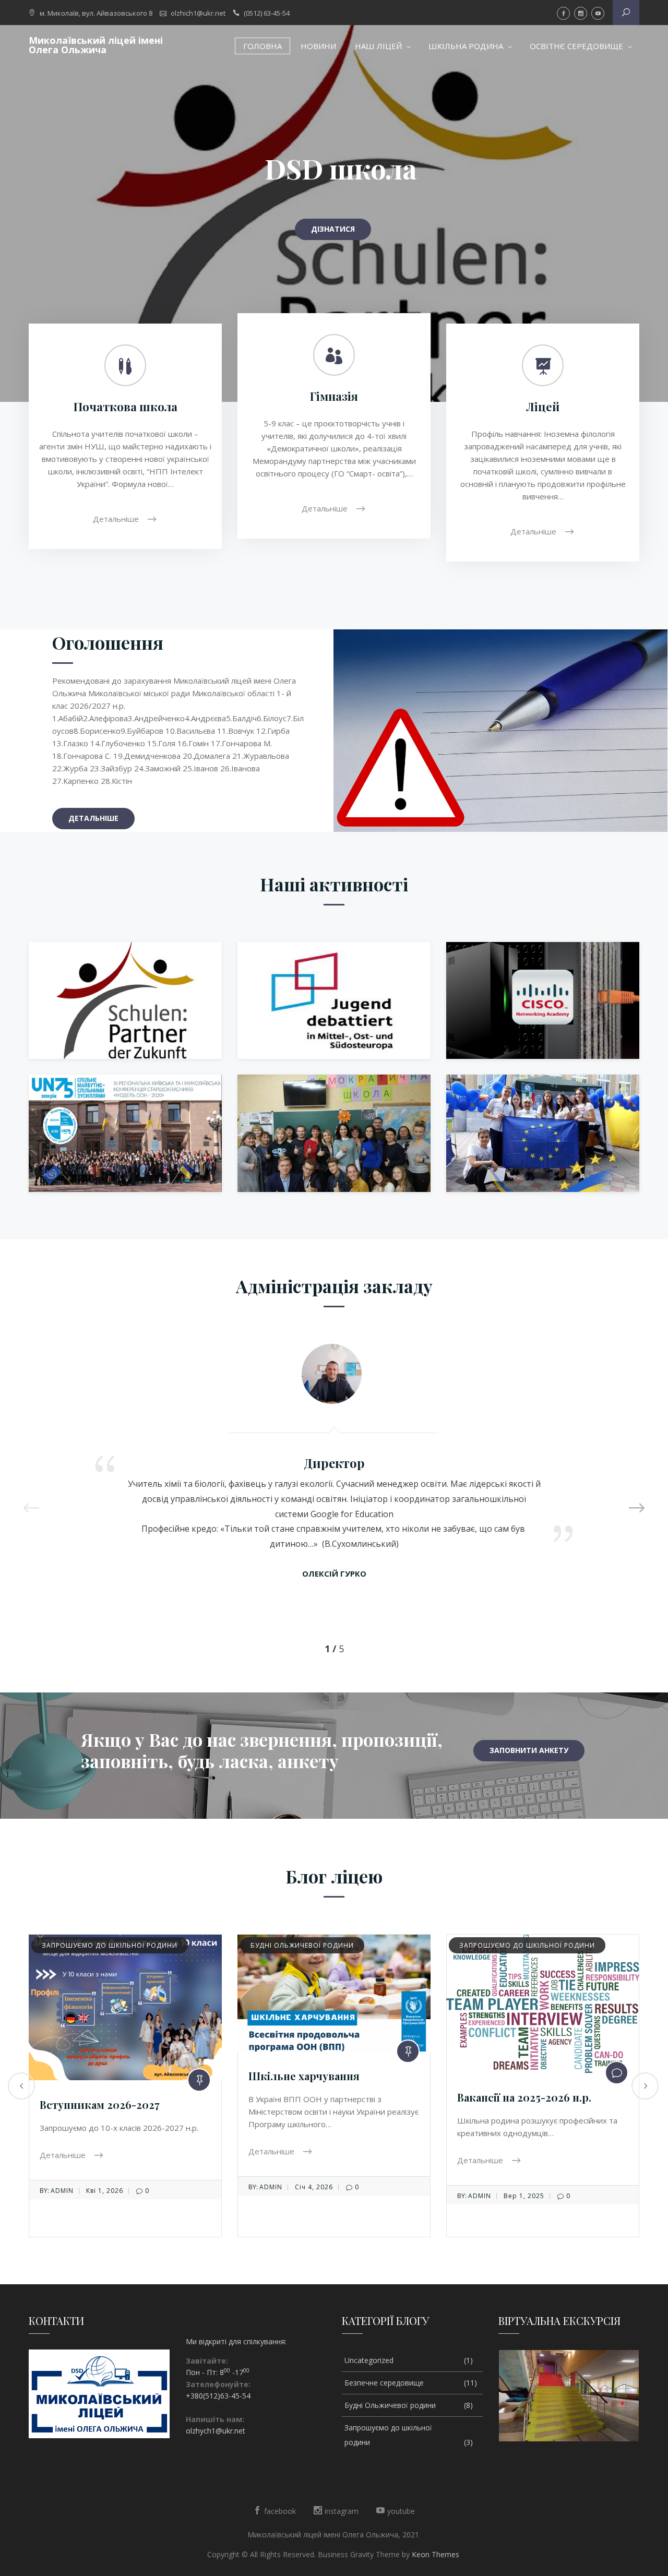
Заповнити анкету (529, 1750)
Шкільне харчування (95, 2076)
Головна (263, 46)
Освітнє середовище (576, 46)
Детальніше (117, 518)
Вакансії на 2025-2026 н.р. (315, 2097)
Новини (318, 46)
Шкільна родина (466, 46)
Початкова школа (126, 407)
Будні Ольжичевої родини (93, 1945)
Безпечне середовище (502, 1945)
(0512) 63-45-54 (267, 13)
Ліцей (543, 407)
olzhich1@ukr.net (198, 13)
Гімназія (334, 396)
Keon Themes (436, 2554)
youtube (598, 13)
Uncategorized (369, 2360)
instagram (581, 13)
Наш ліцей (378, 46)
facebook (563, 13)
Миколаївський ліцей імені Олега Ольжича (96, 45)
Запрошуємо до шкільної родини (318, 1945)
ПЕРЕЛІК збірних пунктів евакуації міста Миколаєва (527, 2068)
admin (62, 2187)
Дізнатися (333, 229)
